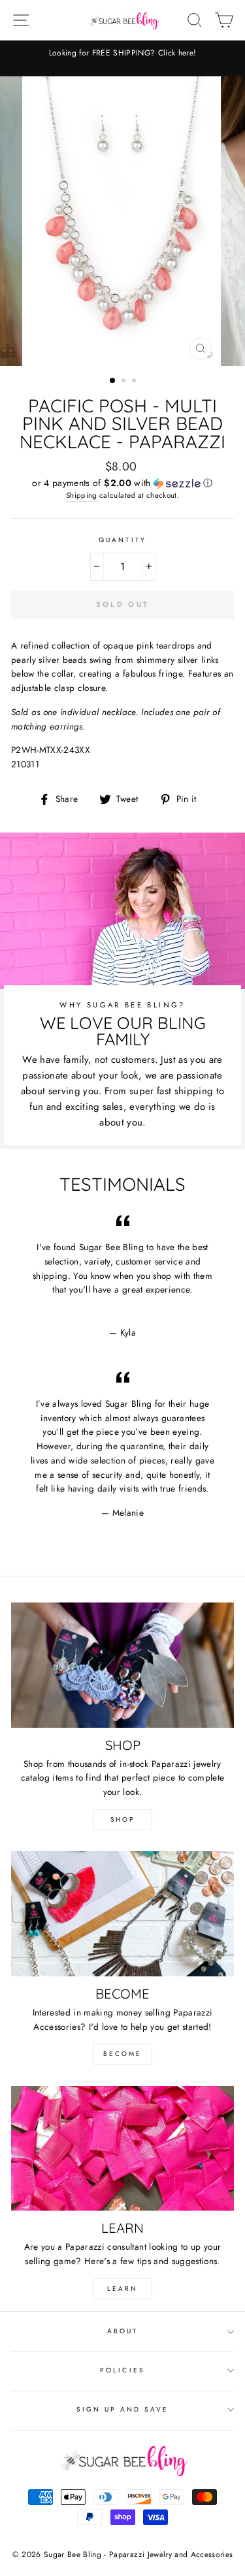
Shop (122, 1819)
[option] (122, 53)
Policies (122, 2370)
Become (122, 2054)
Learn (122, 2289)
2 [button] (125, 382)
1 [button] (113, 381)
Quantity (122, 540)
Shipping (82, 495)
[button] (122, 483)
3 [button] (135, 382)
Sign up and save (123, 2409)
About (122, 2331)
